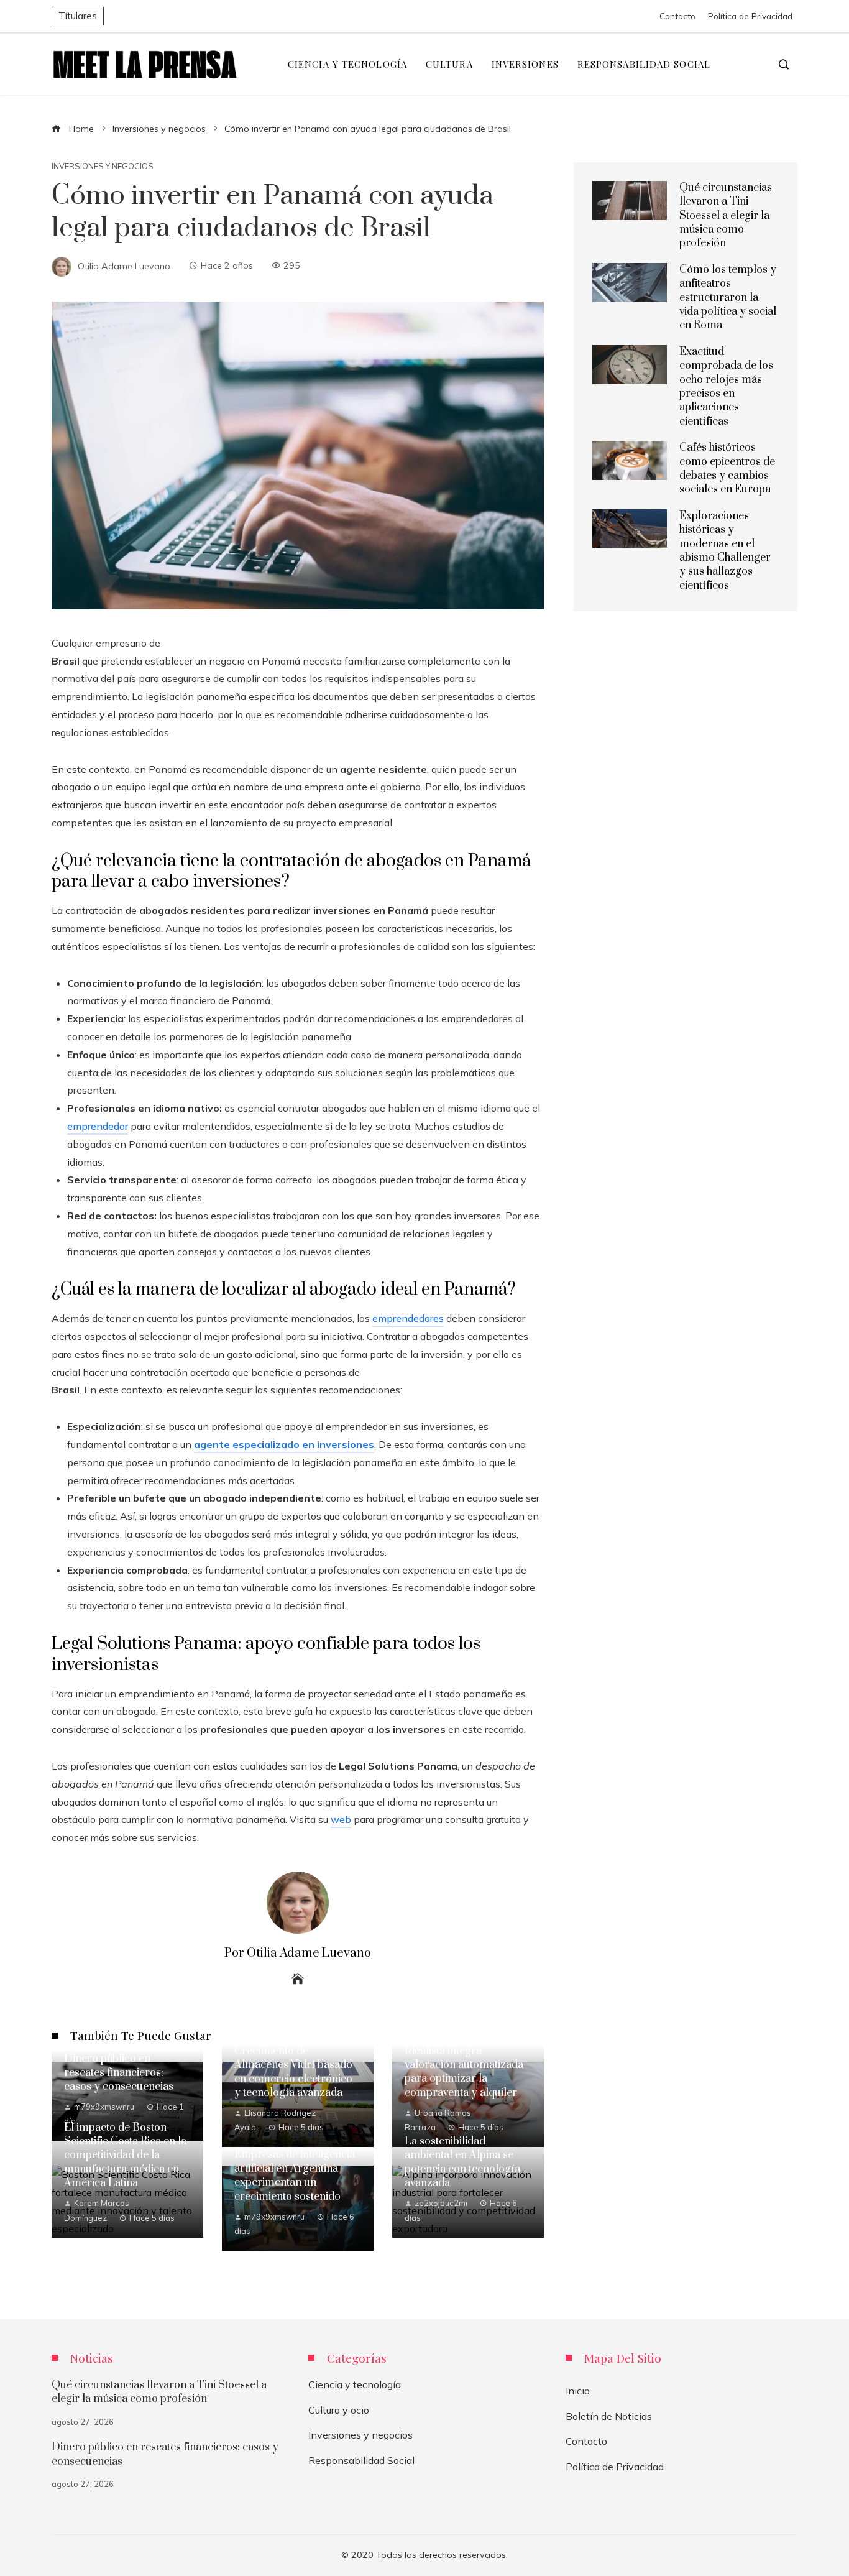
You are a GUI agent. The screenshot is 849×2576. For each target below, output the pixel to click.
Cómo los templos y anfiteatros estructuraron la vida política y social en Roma (728, 298)
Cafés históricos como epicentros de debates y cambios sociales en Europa (727, 469)
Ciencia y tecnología (355, 2384)
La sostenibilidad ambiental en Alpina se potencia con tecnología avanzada (462, 2162)
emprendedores (408, 1318)
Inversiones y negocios (103, 166)
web (341, 1819)
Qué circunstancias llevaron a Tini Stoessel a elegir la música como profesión (726, 216)
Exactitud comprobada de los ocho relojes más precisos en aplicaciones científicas (726, 387)
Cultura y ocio (339, 2410)
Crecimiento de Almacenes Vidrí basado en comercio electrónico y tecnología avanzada (293, 2072)
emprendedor (98, 1126)
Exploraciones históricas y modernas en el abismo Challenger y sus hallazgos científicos (725, 551)
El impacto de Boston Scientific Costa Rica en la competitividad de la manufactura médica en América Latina (125, 2156)
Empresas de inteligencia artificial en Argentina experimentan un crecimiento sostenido (295, 2175)
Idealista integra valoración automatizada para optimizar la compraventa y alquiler (464, 2072)
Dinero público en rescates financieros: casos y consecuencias (119, 2073)
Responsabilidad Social (361, 2460)
